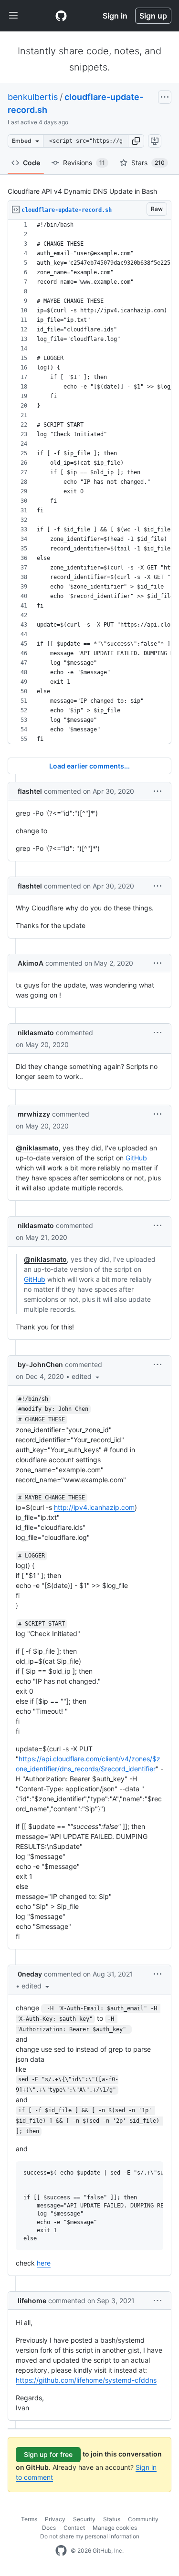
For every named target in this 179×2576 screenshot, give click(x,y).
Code (32, 163)
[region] (89, 482)
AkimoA (31, 963)
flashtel (30, 791)
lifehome (32, 2301)
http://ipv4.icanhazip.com (94, 1507)
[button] (136, 141)
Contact (74, 2528)
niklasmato (36, 1033)
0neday (30, 1974)
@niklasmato (37, 1148)
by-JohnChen (40, 1364)
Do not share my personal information (90, 2536)
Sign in (115, 16)
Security (84, 2519)
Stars (148, 163)
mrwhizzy (34, 1114)
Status (112, 2519)
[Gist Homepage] (61, 16)
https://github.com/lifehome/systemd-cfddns (86, 2380)
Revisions (84, 163)
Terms (29, 2519)
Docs (49, 2528)
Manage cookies (115, 2528)
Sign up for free (48, 2454)
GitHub (136, 1158)
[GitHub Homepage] (61, 2551)
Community (143, 2519)
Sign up (153, 16)
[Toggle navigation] (13, 16)
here (44, 2263)
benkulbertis (33, 97)
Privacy (55, 2519)
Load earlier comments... (89, 766)
